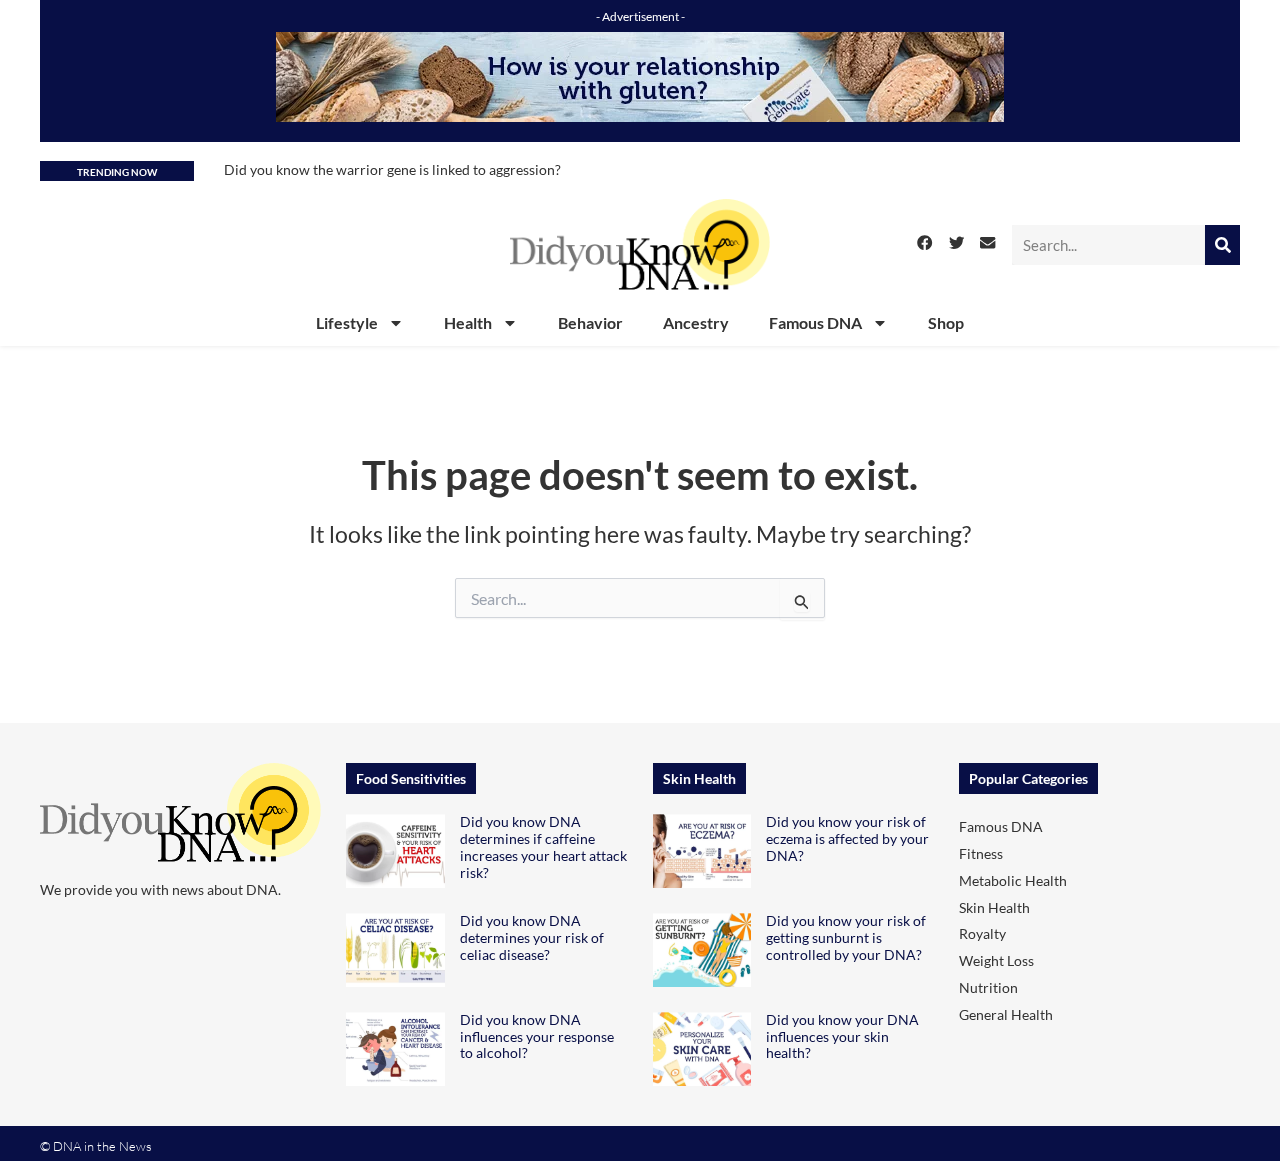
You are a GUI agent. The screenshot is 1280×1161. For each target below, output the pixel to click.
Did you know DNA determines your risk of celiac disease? (532, 937)
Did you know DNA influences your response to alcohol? (537, 1036)
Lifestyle (347, 322)
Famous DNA (815, 322)
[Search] (1222, 245)
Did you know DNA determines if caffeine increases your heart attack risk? (543, 846)
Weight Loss (996, 960)
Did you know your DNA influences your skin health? (842, 1036)
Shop (946, 322)
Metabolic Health (1013, 880)
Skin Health (994, 907)
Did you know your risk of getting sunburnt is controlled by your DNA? (846, 937)
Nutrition (988, 987)
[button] (925, 243)
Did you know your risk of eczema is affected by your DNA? (847, 838)
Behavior (590, 322)
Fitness (981, 853)
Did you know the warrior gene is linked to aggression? (392, 169)
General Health (1006, 1014)
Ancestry (696, 322)
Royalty (982, 933)
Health (468, 322)
